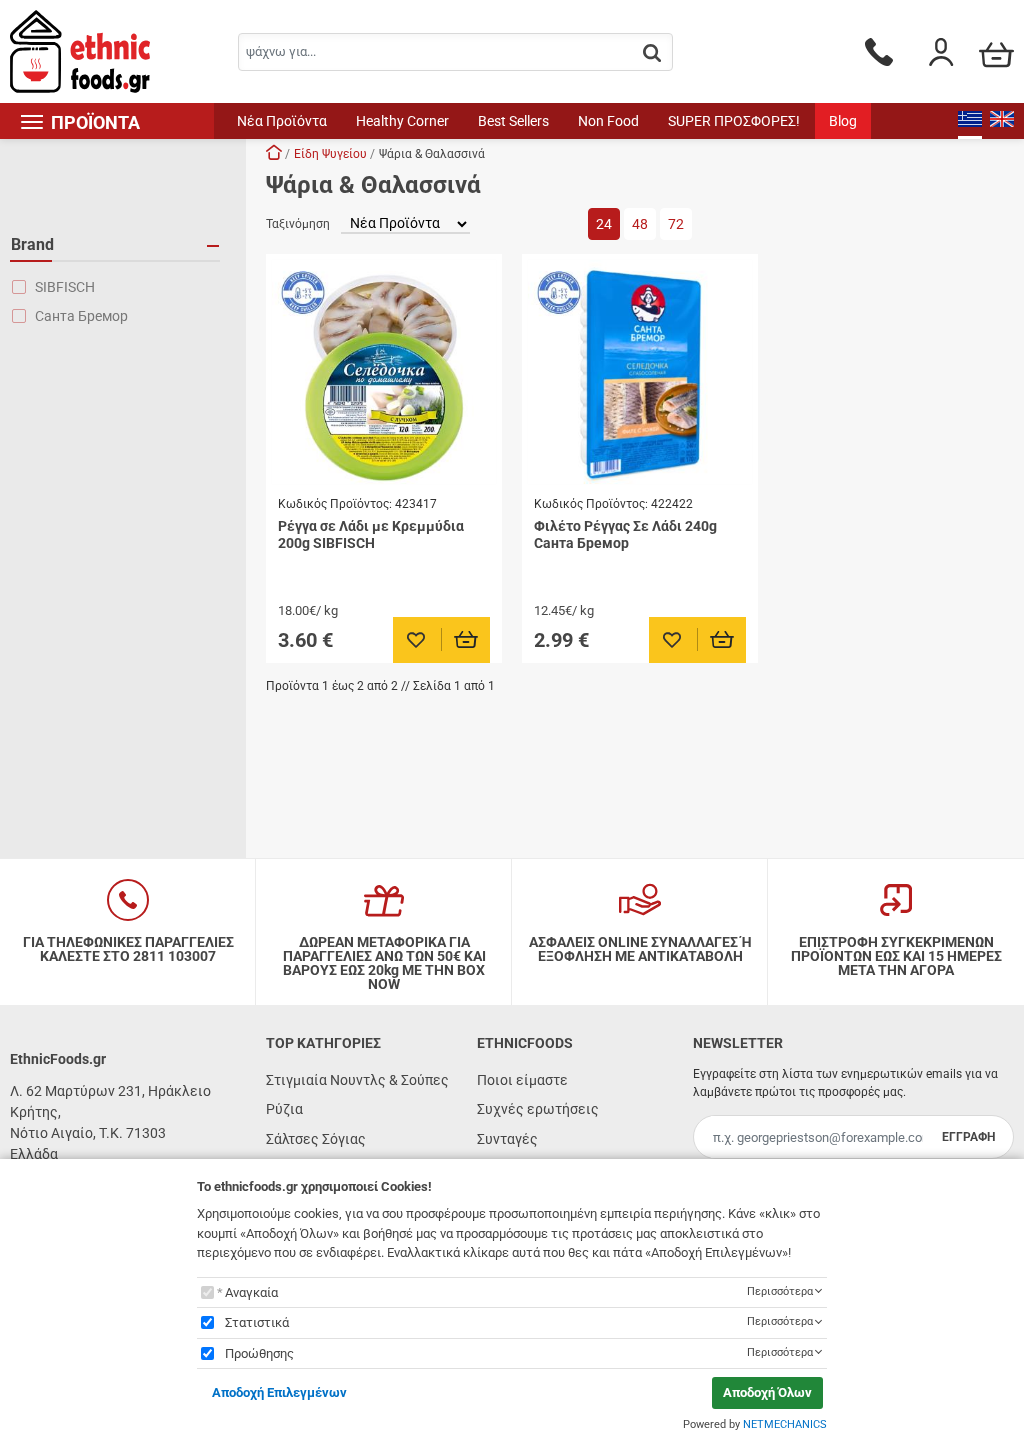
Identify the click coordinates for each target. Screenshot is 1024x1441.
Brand (32, 244)
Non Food (608, 121)
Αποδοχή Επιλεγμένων (279, 1392)
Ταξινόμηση (298, 224)
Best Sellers (513, 121)
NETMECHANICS (785, 1424)
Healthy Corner (402, 121)
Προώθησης (259, 1353)
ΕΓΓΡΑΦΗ (968, 1137)
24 (604, 224)
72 (676, 224)
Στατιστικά (257, 1322)
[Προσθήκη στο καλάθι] (466, 640)
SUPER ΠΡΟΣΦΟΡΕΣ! (734, 121)
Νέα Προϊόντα (282, 121)
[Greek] (970, 121)
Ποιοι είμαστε (522, 1080)
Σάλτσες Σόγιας (316, 1139)
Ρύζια (284, 1109)
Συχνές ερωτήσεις (538, 1109)
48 (640, 224)
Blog (843, 121)
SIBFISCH (65, 287)
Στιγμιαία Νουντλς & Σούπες (357, 1080)
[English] (1002, 121)
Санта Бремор (81, 316)
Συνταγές (507, 1139)
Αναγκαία (251, 1292)
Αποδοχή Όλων (767, 1392)
